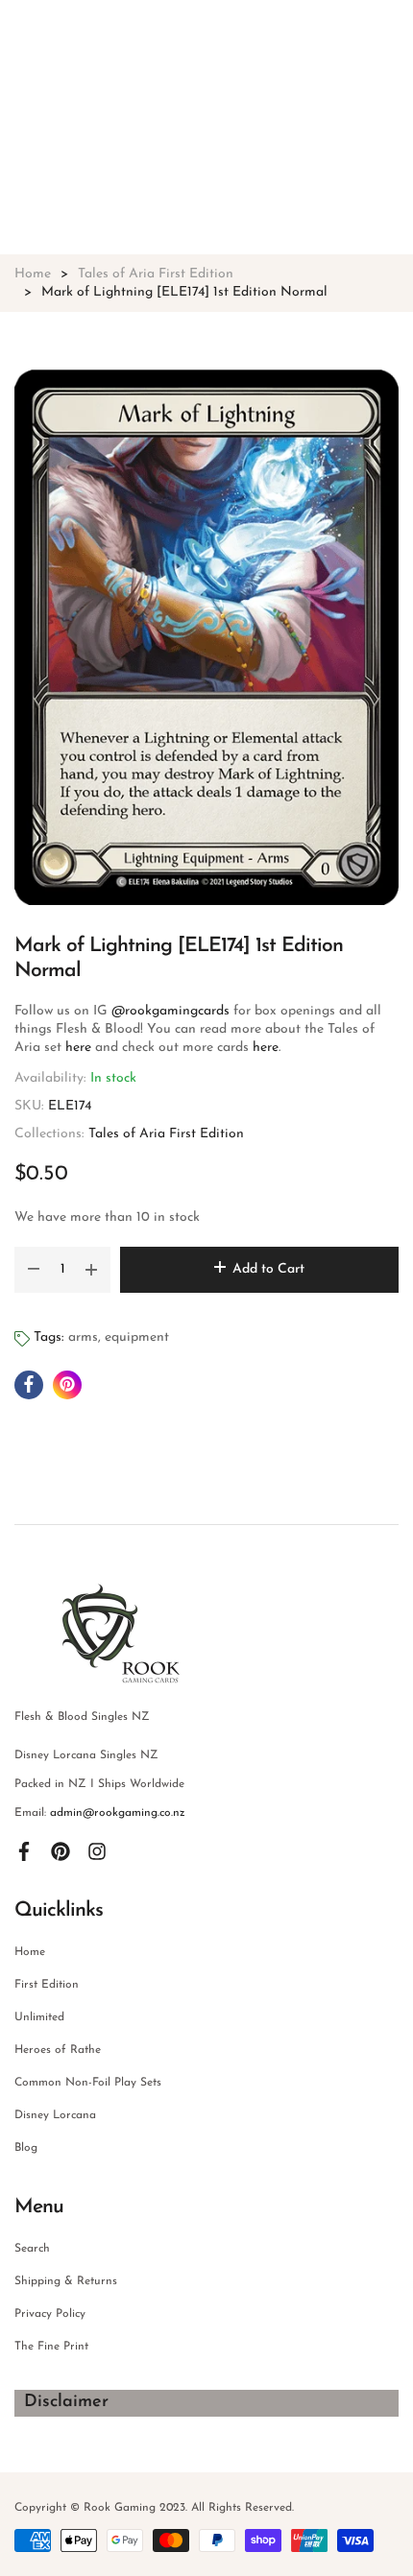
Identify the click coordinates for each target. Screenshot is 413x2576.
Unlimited (39, 2017)
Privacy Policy (50, 2314)
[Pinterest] (61, 1851)
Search (32, 2249)
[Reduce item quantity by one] (34, 1270)
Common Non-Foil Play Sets (88, 2083)
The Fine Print (51, 2347)
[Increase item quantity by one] (91, 1270)
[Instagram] (97, 1851)
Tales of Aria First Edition (166, 1134)
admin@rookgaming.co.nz (118, 1813)
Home (30, 1952)
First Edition (47, 1985)
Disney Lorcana (55, 2115)
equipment (137, 1337)
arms (83, 1337)
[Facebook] (24, 1851)
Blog (26, 2148)
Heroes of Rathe (58, 2050)
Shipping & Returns (66, 2281)
